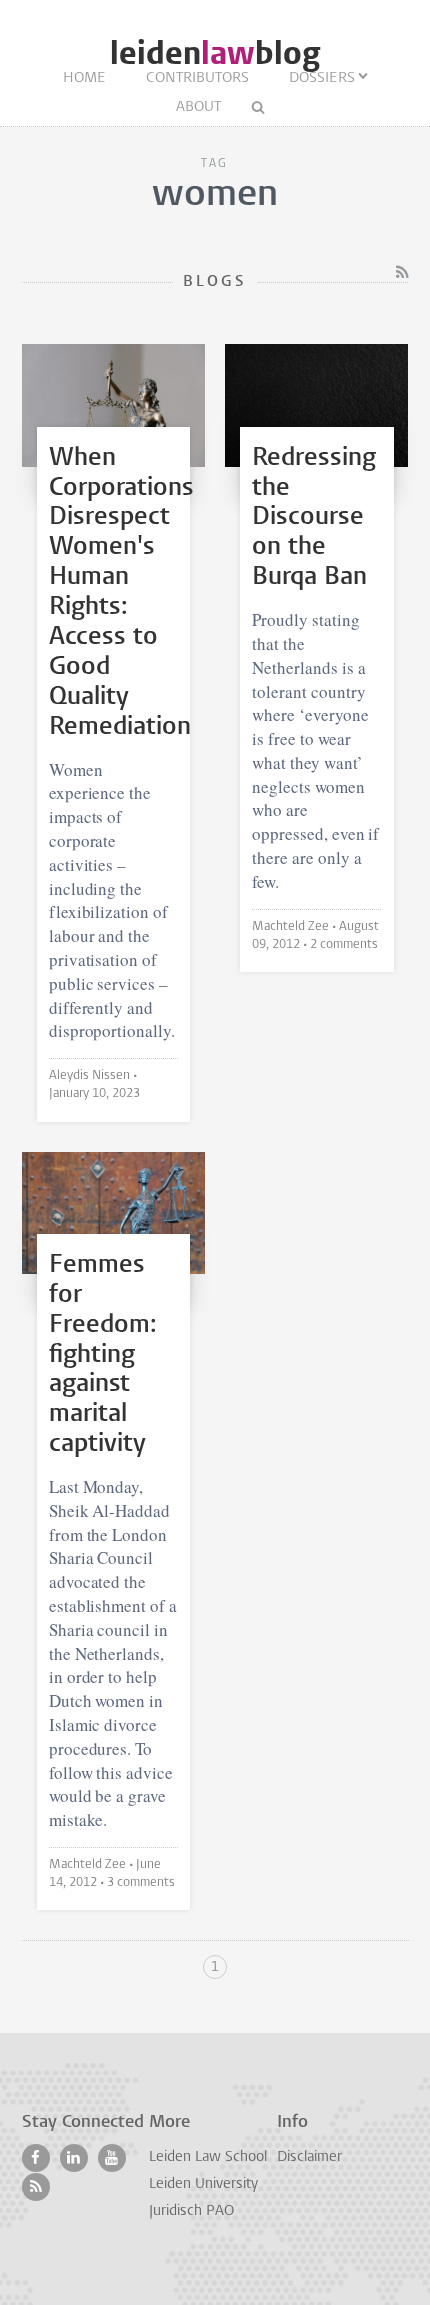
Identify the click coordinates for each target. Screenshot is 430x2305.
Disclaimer (309, 2157)
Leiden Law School (208, 2157)
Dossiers (322, 78)
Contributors (197, 78)
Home (84, 78)
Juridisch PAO (191, 2211)
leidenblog (215, 53)
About (198, 107)
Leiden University (203, 2184)
